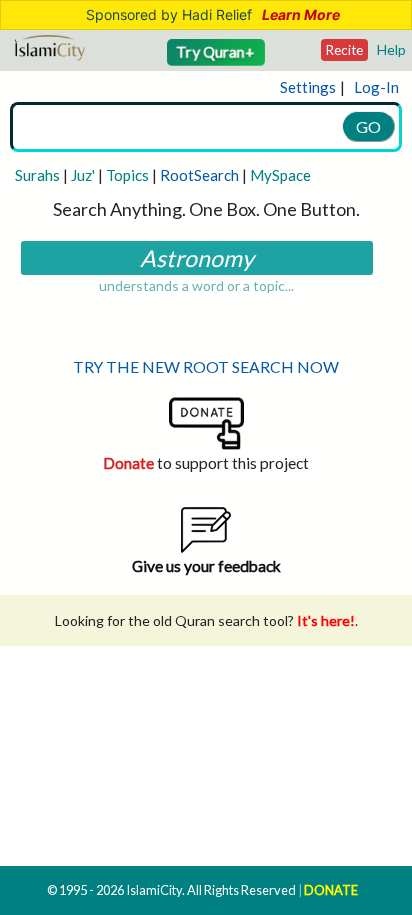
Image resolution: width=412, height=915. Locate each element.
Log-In (376, 87)
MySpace (280, 175)
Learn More (301, 15)
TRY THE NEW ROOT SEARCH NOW (206, 367)
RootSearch (199, 175)
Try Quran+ (216, 52)
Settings (308, 87)
